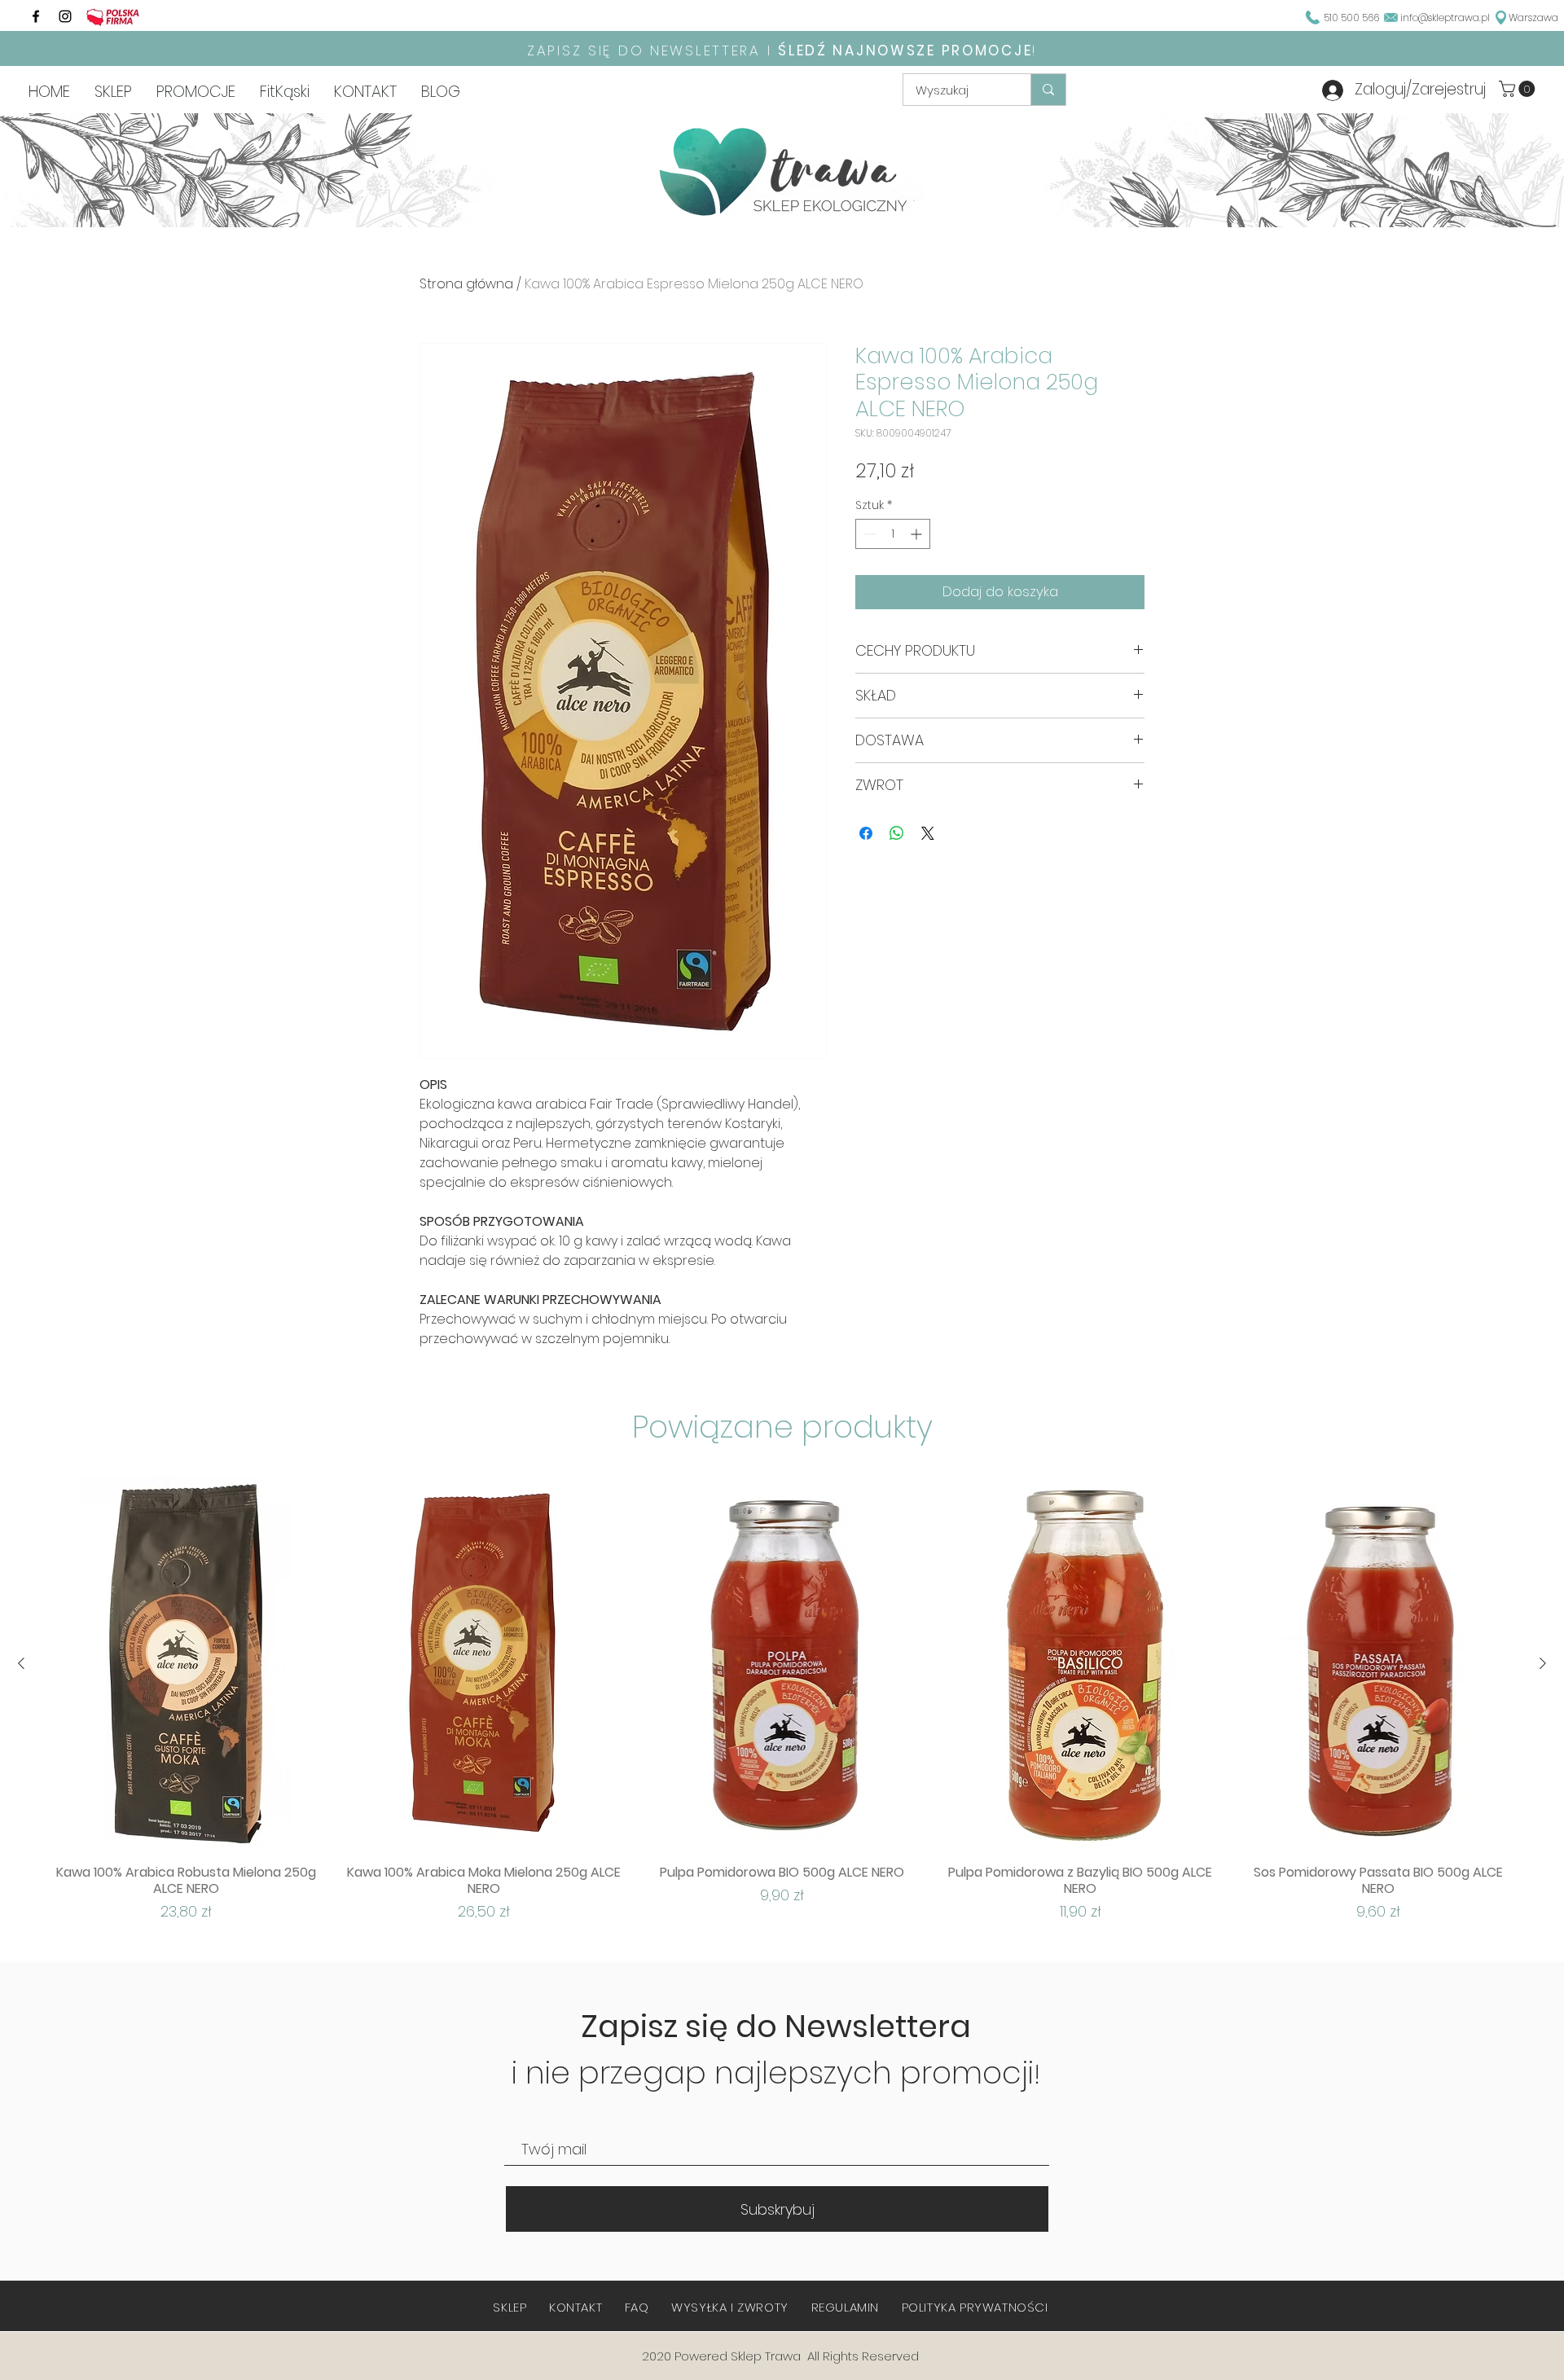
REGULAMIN (845, 2307)
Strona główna (466, 284)
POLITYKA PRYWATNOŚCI (975, 2307)
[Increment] (918, 534)
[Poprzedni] (21, 1663)
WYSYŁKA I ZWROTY (730, 2307)
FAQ (637, 2307)
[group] (782, 1699)
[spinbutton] (893, 534)
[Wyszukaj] (1048, 90)
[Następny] (1543, 1663)
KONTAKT (576, 2307)
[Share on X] (928, 833)
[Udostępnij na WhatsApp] (897, 833)
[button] (1519, 89)
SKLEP (510, 2307)
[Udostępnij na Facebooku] (866, 833)
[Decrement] (868, 534)
